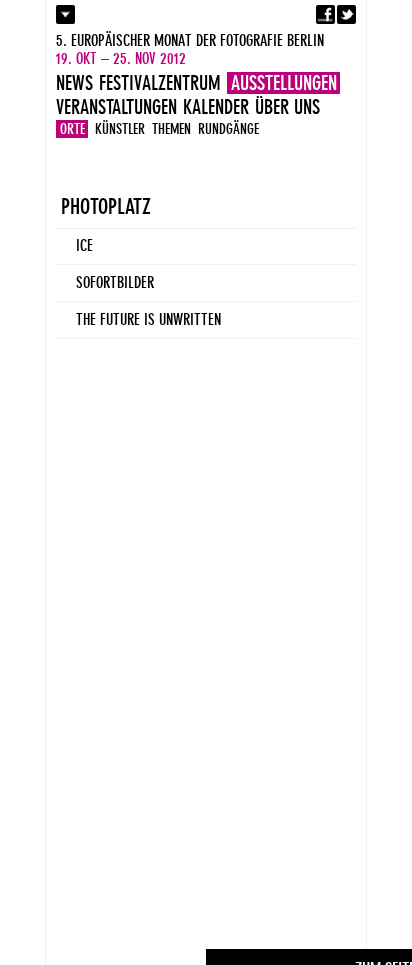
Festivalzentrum (160, 83)
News (74, 83)
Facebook (325, 14)
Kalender (216, 107)
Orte (72, 129)
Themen (171, 129)
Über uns (287, 107)
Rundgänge (228, 129)
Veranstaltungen (116, 107)
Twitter (346, 14)
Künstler (120, 129)
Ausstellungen (284, 83)
